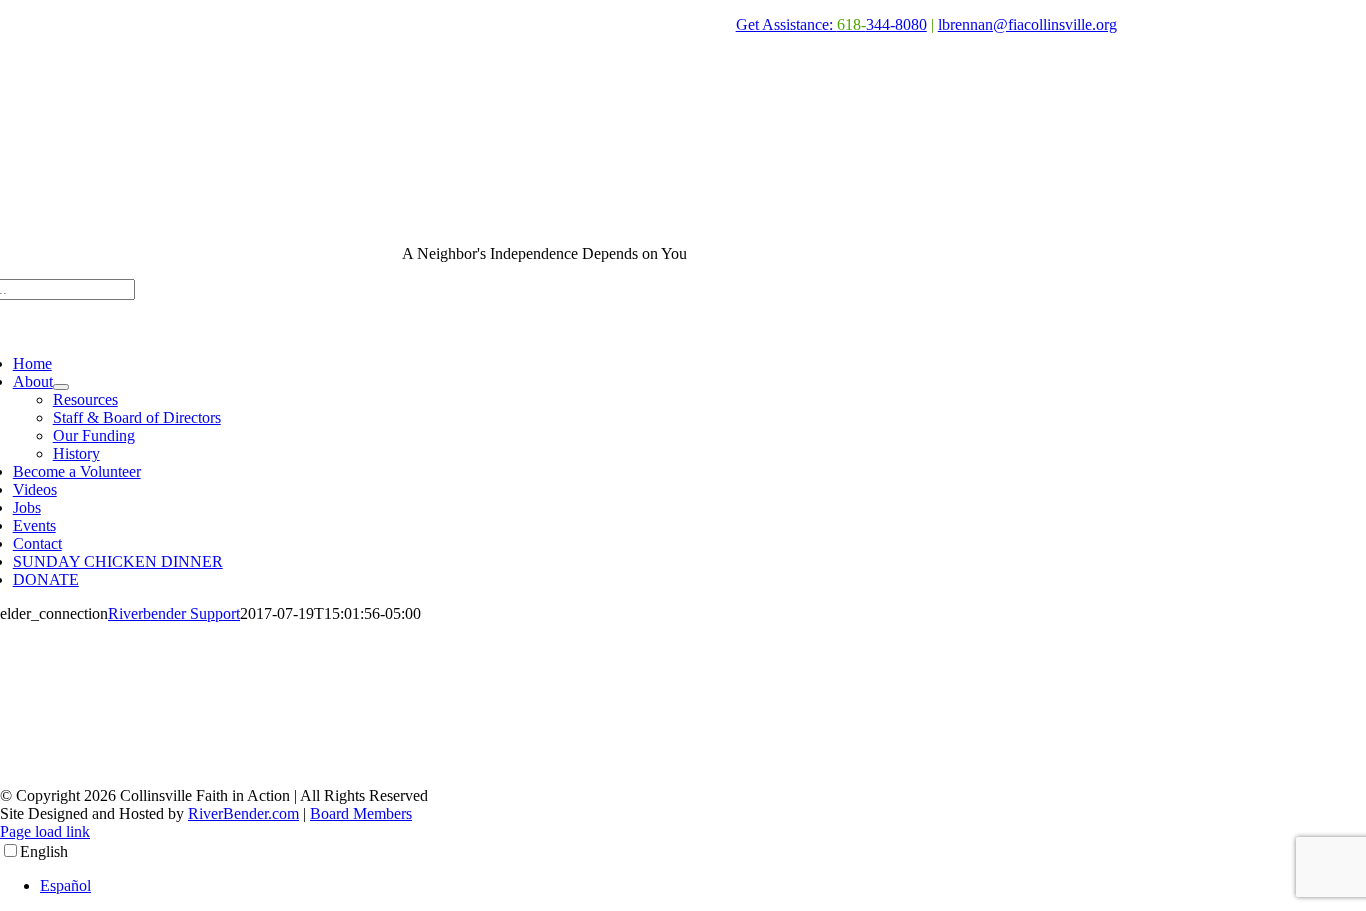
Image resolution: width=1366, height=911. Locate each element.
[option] (703, 886)
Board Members (361, 813)
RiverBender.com (243, 813)
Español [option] (65, 885)
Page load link (45, 831)
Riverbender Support (174, 613)
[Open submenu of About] (61, 387)
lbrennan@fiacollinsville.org (1027, 24)
